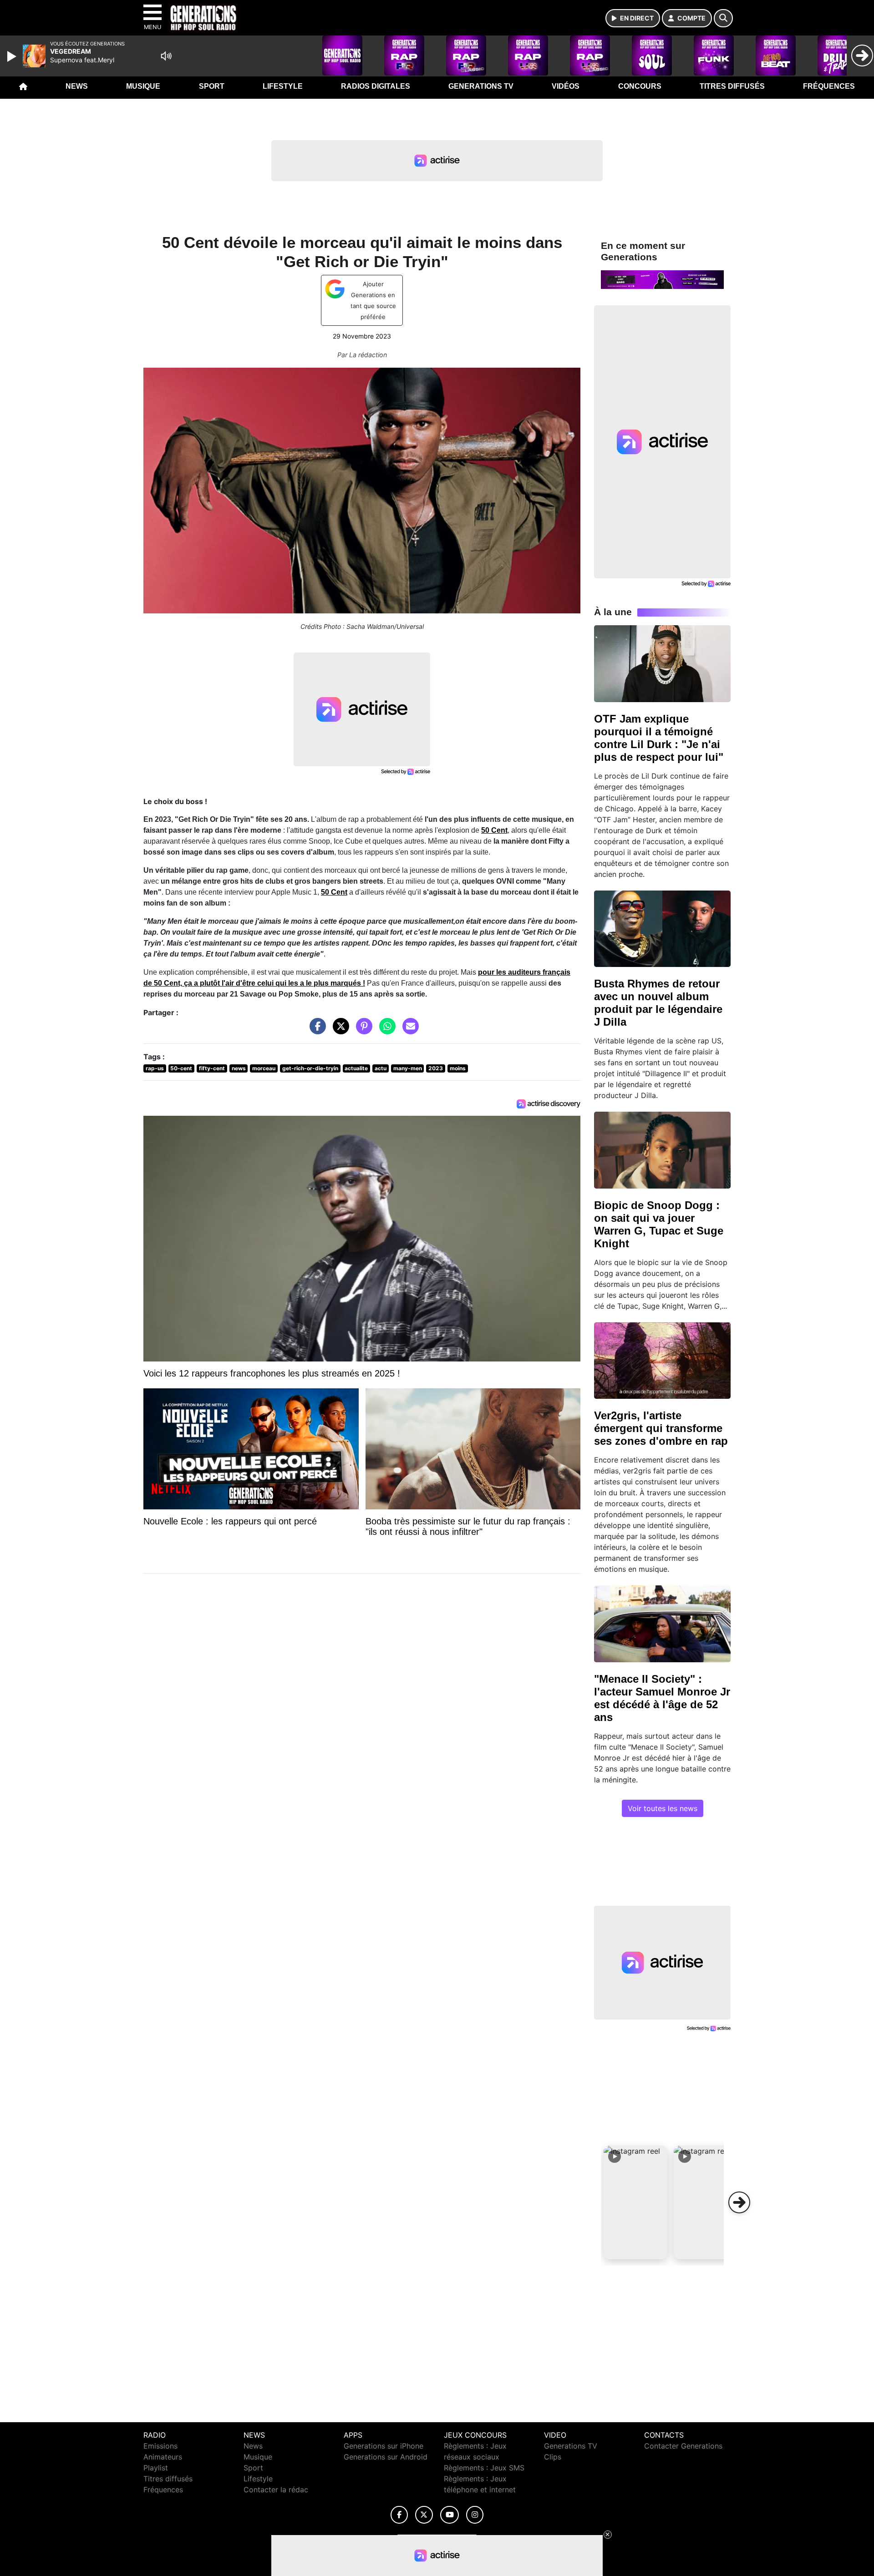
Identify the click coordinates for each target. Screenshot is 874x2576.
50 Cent (494, 830)
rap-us (155, 1068)
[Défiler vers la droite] (739, 2202)
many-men (408, 1068)
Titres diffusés (732, 86)
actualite (356, 1068)
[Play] (13, 56)
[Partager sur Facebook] (315, 1031)
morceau (264, 1068)
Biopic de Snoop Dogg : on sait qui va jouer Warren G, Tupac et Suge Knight (659, 1224)
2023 (436, 1068)
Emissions (160, 2446)
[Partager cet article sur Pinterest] (362, 1031)
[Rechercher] (723, 18)
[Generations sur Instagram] (475, 2515)
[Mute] (166, 56)
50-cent (181, 1068)
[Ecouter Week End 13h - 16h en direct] (662, 279)
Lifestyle (283, 86)
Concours (640, 86)
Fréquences (829, 86)
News (77, 86)
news (239, 1068)
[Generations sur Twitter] (424, 2515)
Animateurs (163, 2457)
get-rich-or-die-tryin (310, 1068)
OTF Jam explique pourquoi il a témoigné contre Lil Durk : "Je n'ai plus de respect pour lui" (659, 738)
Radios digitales (376, 86)
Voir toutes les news (663, 1808)
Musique (143, 86)
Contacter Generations (683, 2446)
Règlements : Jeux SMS (484, 2468)
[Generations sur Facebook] (399, 2515)
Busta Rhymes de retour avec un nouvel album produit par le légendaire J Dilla (658, 1003)
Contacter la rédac (276, 2490)
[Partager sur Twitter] (339, 1031)
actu (381, 1068)
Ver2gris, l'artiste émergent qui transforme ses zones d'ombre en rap (661, 1428)
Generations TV (481, 86)
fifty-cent (212, 1068)
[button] (635, 2202)
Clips (553, 2457)
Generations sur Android (386, 2457)
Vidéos (566, 86)
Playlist (156, 2468)
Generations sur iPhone (384, 2446)
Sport (212, 86)
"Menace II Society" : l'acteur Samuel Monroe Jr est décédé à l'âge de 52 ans (662, 1698)
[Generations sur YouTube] (450, 2515)
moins (458, 1068)
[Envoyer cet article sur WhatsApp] (385, 1031)
